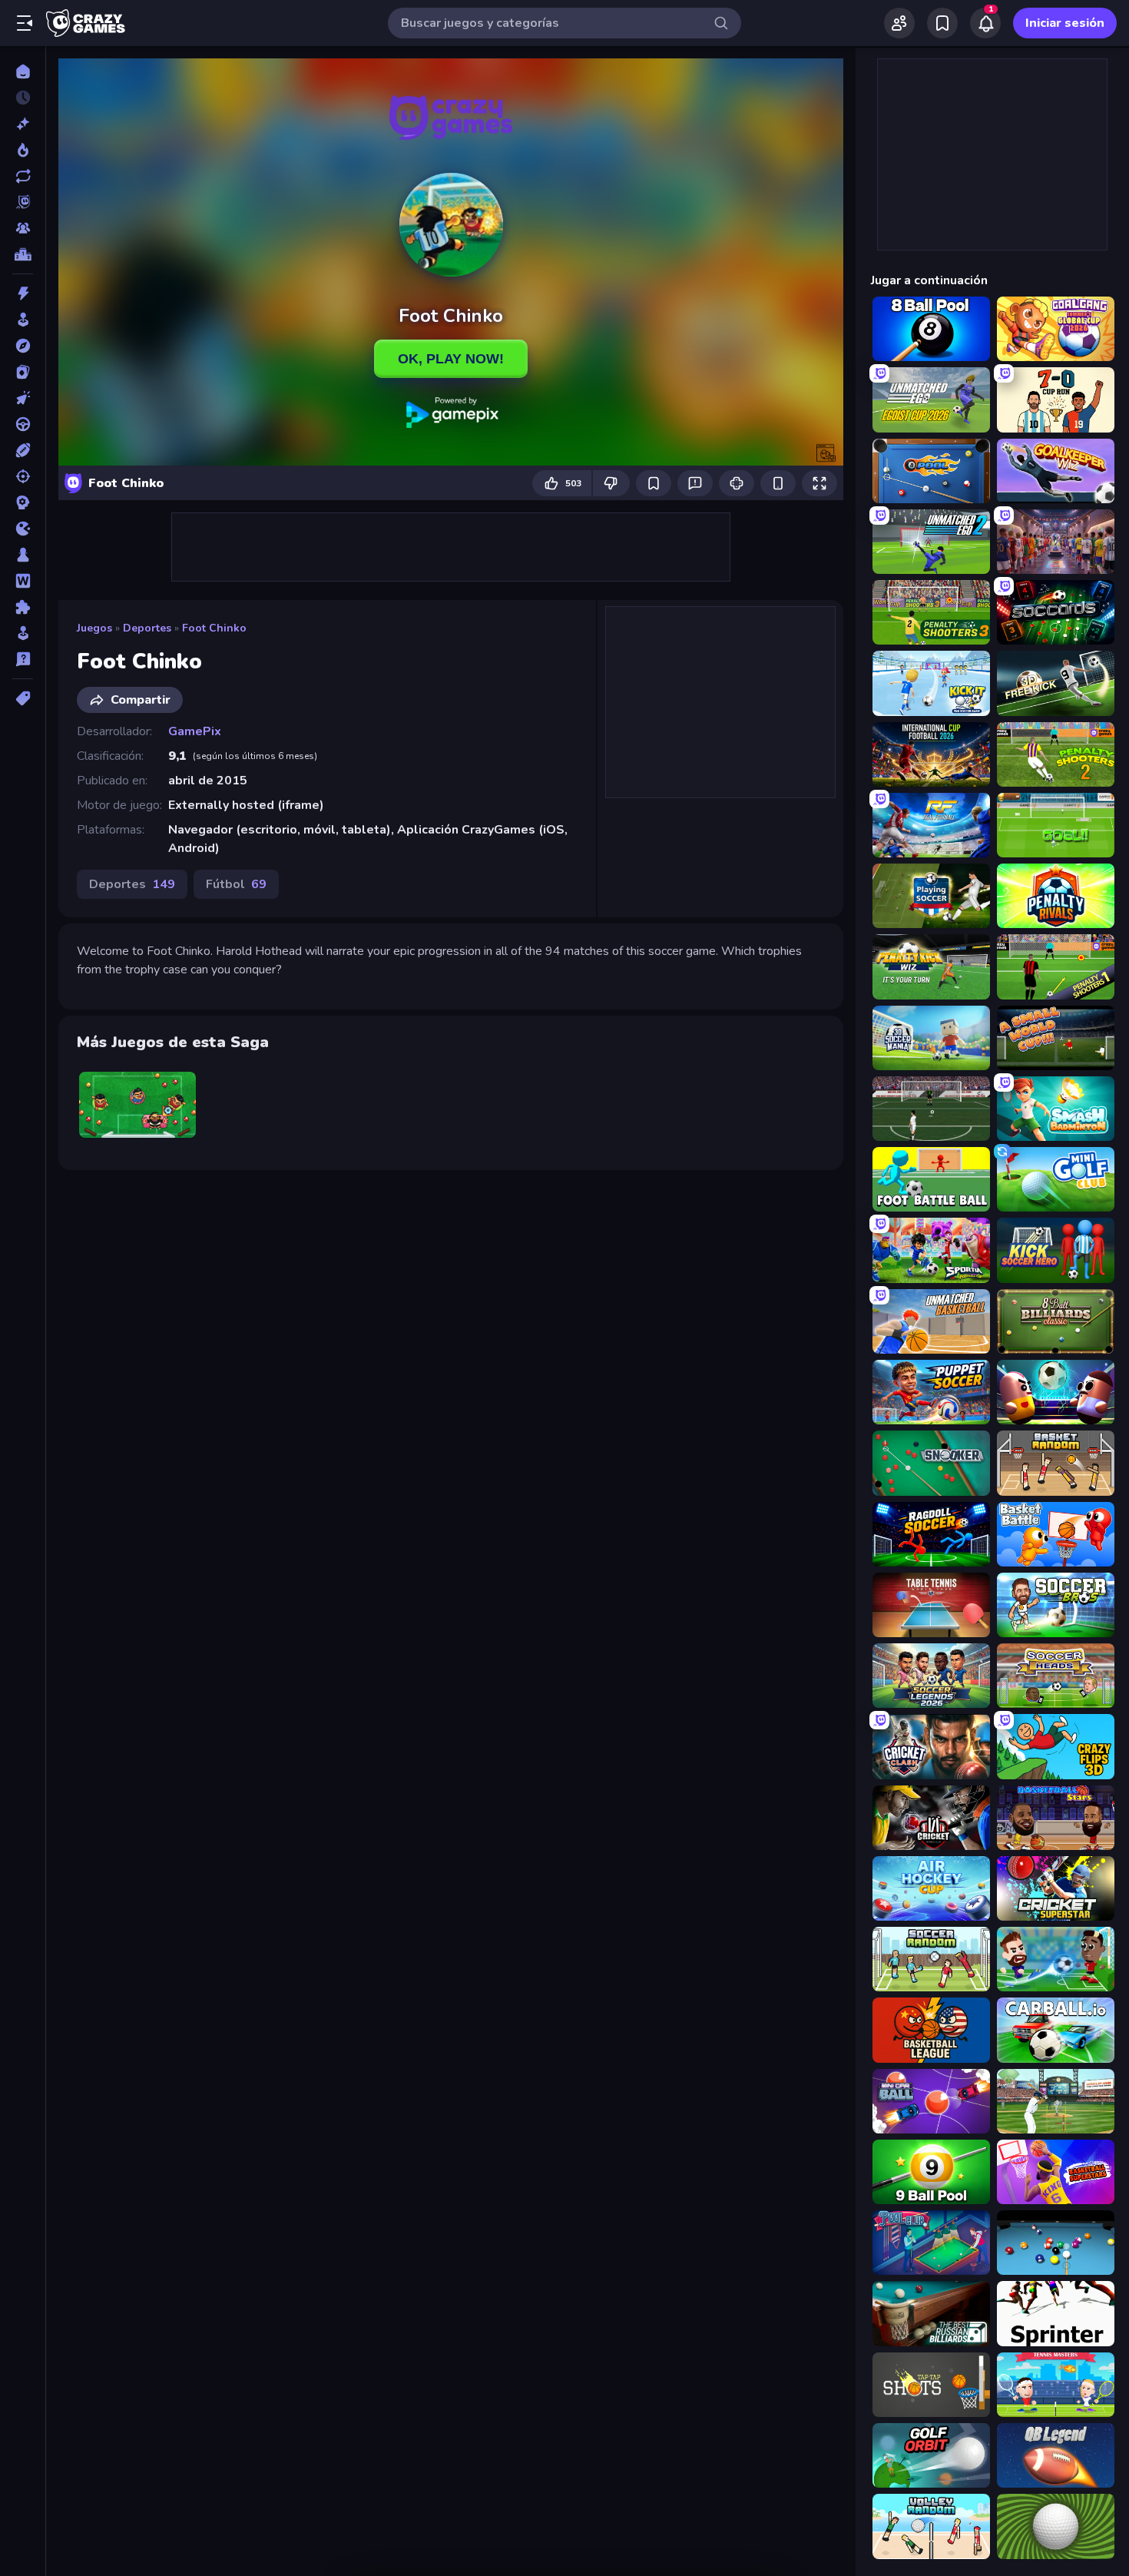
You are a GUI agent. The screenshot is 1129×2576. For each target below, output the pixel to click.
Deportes (147, 628)
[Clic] (23, 398)
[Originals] (23, 202)
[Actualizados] (23, 176)
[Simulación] (23, 633)
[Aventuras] (23, 346)
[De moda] (23, 150)
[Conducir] (23, 424)
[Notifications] (985, 23)
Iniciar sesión (1065, 23)
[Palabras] (23, 581)
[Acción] (23, 293)
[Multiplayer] (23, 228)
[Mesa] (23, 555)
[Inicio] (23, 71)
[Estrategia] (23, 502)
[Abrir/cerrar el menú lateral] (25, 23)
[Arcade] (23, 320)
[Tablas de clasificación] (23, 254)
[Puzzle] (23, 607)
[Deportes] (23, 450)
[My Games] (942, 23)
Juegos (94, 628)
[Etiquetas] (23, 698)
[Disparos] (23, 476)
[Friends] (899, 23)
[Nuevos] (23, 124)
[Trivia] (23, 659)
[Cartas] (23, 372)
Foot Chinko (214, 628)
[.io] (23, 529)
